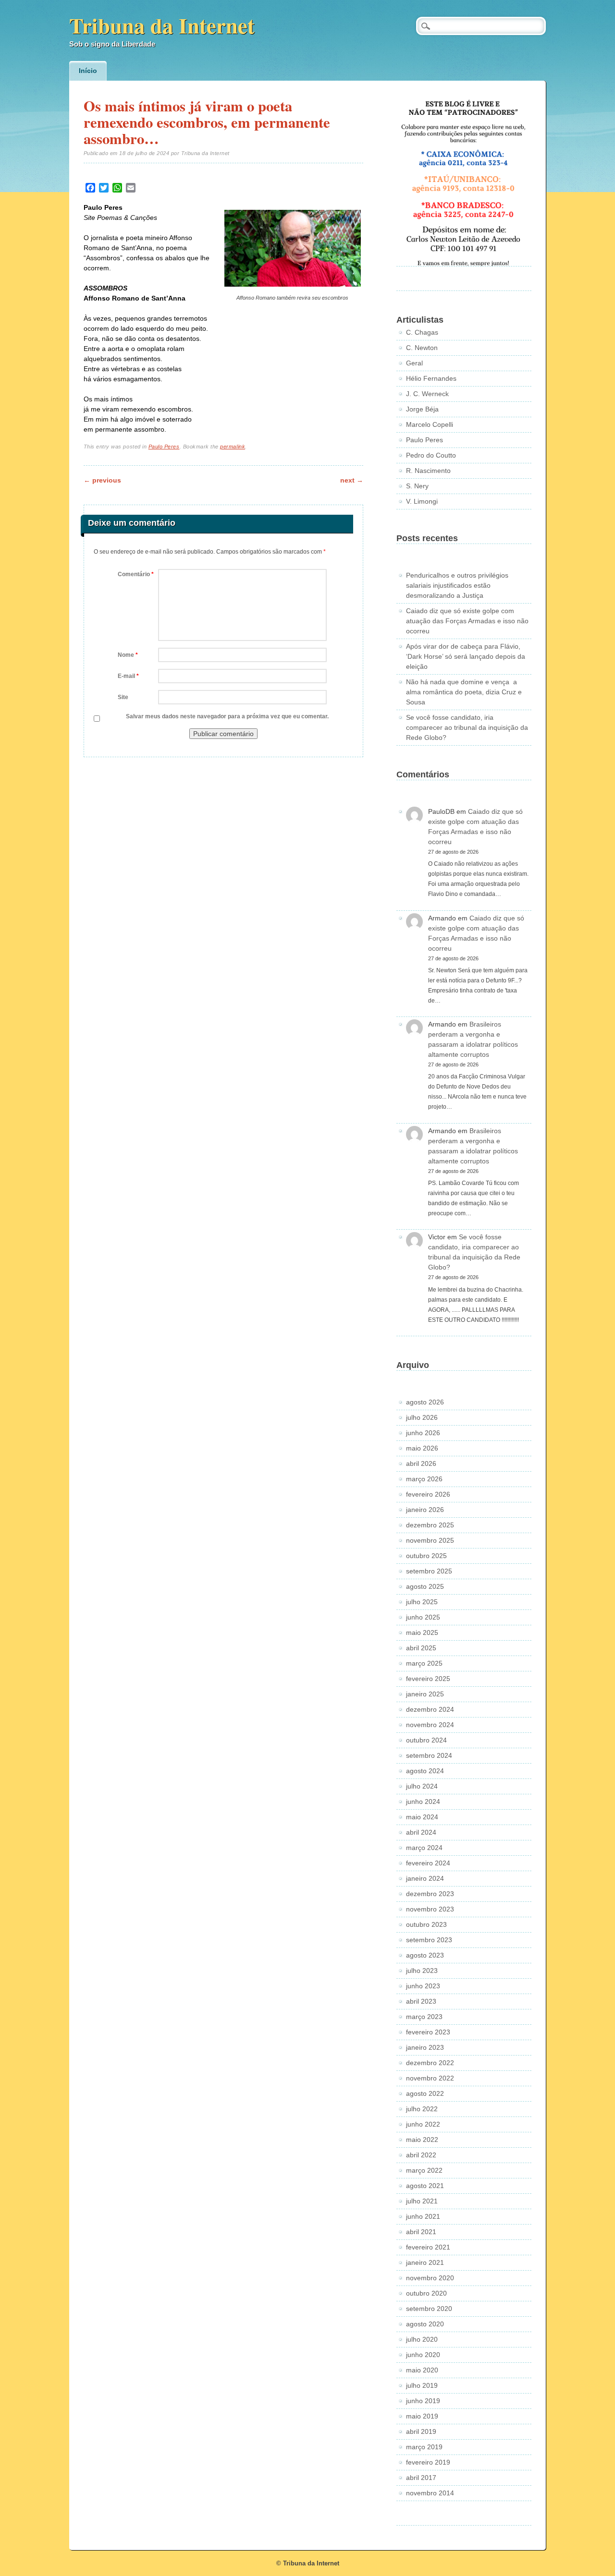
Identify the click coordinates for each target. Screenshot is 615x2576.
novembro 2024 (430, 1725)
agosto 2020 (425, 2324)
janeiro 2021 (425, 2262)
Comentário (136, 574)
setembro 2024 (429, 1755)
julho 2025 (422, 1602)
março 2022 (424, 2170)
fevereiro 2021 (428, 2247)
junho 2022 (423, 2124)
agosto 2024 (425, 1771)
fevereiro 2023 (428, 2032)
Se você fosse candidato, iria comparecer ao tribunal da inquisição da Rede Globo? (467, 727)
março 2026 (424, 1479)
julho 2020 (422, 2339)
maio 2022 (422, 2140)
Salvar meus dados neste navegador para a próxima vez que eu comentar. (227, 716)
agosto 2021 (425, 2186)
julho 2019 (422, 2385)
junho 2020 (423, 2355)
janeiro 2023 (425, 2047)
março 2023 (424, 2017)
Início (88, 71)
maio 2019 (422, 2416)
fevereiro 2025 (428, 1679)
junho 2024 (423, 1802)
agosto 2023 (425, 1955)
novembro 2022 (430, 2078)
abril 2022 (421, 2155)
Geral (414, 363)
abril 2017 (421, 2478)
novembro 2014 (430, 2493)
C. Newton (422, 348)
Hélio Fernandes (431, 378)
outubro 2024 (426, 1740)
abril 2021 (421, 2232)
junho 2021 (423, 2216)
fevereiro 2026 (428, 1494)
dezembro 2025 (430, 1525)
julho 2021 (422, 2201)
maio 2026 (422, 1448)
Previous (102, 480)
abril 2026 (421, 1463)
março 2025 (424, 1663)
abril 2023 (421, 2001)
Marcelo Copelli (430, 424)
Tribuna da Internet (162, 25)
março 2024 (424, 1848)
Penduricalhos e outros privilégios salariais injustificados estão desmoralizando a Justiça (457, 585)
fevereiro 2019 (428, 2462)
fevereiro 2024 (428, 1863)
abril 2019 (421, 2431)
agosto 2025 (425, 1586)
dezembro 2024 (430, 1709)
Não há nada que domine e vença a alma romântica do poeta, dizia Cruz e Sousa (464, 692)
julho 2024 (422, 1786)
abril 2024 (421, 1832)
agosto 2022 (425, 2093)
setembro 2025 (429, 1571)
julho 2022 (422, 2109)
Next (352, 480)
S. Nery (417, 486)
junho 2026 (423, 1433)
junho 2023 (423, 1986)
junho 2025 (423, 1617)
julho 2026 (422, 1417)
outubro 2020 (426, 2293)
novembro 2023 (430, 1909)
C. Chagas (422, 332)
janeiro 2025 (425, 1694)
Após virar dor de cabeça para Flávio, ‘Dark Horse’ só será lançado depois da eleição (466, 656)
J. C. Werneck (427, 394)
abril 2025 (421, 1648)
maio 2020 (422, 2370)
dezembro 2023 (430, 1894)
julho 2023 (422, 1971)
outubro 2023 (426, 1924)
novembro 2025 (430, 1540)
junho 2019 (423, 2401)
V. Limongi (422, 501)
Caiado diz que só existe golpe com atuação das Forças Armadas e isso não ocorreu (467, 621)
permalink (233, 447)
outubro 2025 (426, 1556)
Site (123, 697)
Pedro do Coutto (431, 455)
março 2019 (424, 2447)
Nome (128, 655)
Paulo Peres (164, 447)
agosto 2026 (425, 1402)
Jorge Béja (422, 409)
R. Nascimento (428, 471)
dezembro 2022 (430, 2063)
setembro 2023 (429, 1940)
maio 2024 (422, 1817)
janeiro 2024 (425, 1878)
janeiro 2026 (425, 1510)
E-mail (128, 676)
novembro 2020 (430, 2278)
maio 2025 (422, 1633)
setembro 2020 (429, 2309)
